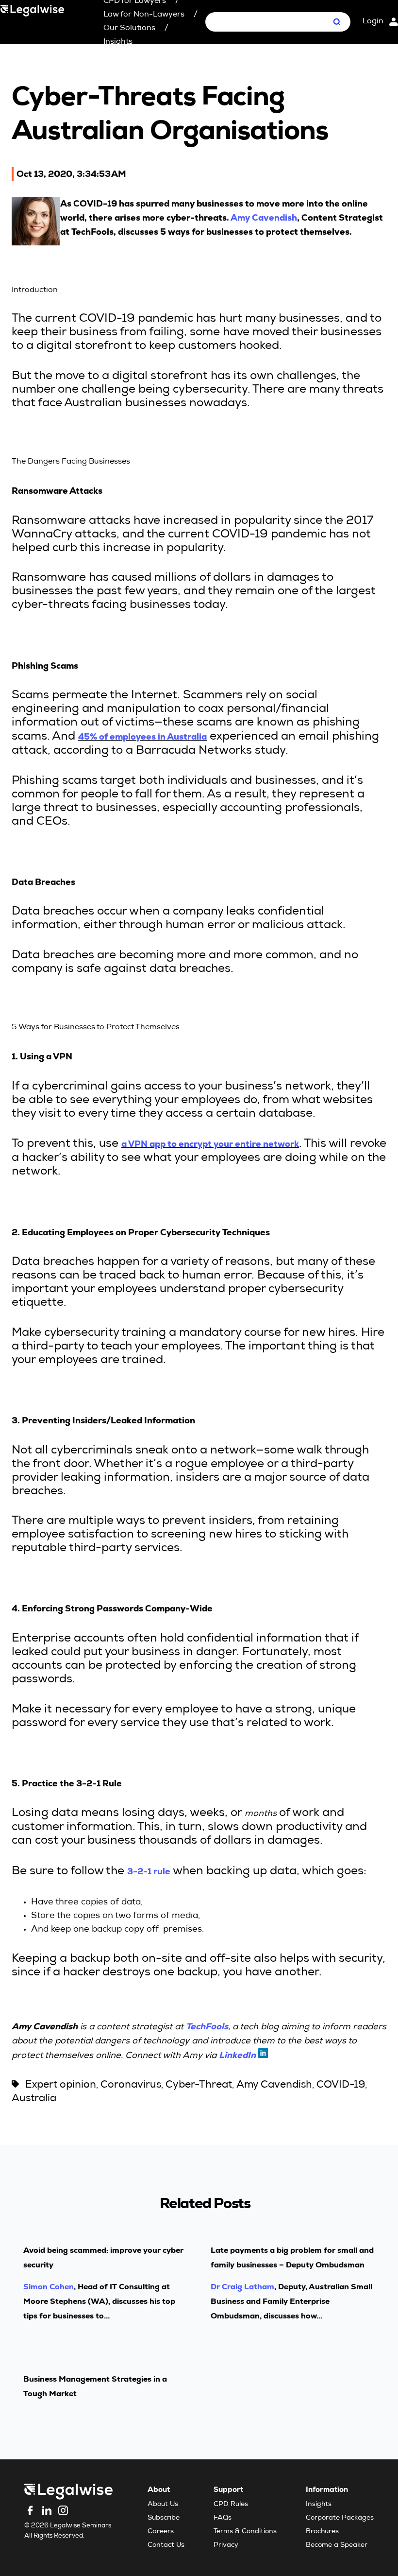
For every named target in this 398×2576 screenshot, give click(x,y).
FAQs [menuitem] (223, 2518)
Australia (34, 2099)
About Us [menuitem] (163, 2505)
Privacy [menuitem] (226, 2545)
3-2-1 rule (149, 1871)
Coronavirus (131, 2085)
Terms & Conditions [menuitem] (245, 2532)
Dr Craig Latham (242, 2287)
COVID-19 (341, 2085)
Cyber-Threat (199, 2085)
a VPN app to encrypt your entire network (210, 1144)
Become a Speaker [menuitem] (337, 2545)
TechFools (207, 2026)
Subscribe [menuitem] (164, 2518)
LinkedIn (237, 2055)
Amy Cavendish (264, 217)
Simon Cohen (49, 2287)
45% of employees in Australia (142, 736)
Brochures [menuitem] (322, 2532)
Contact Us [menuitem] (166, 2545)
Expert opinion (61, 2085)
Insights (118, 42)
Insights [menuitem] (319, 2505)
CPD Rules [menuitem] (231, 2505)
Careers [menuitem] (161, 2532)
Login (373, 22)
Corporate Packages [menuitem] (340, 2518)
